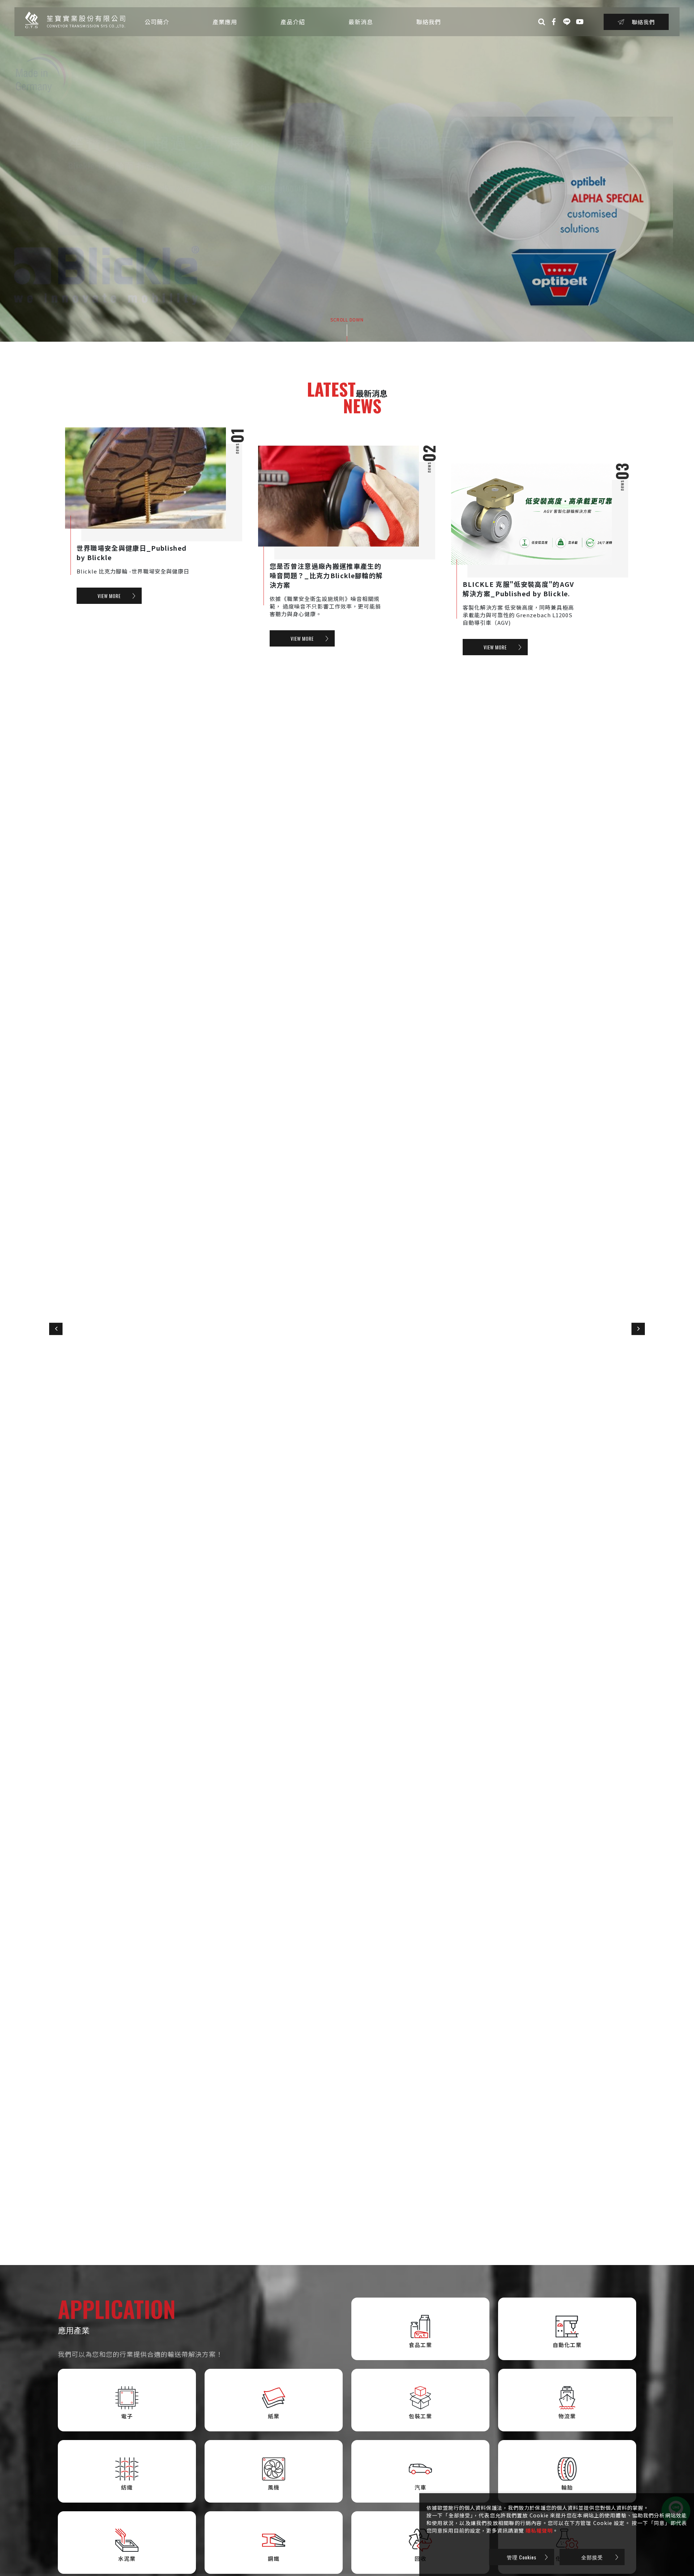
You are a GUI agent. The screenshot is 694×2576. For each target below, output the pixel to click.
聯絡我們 (429, 22)
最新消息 (361, 22)
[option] (347, 171)
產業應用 (225, 22)
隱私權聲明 (539, 2530)
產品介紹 (293, 22)
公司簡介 (157, 22)
